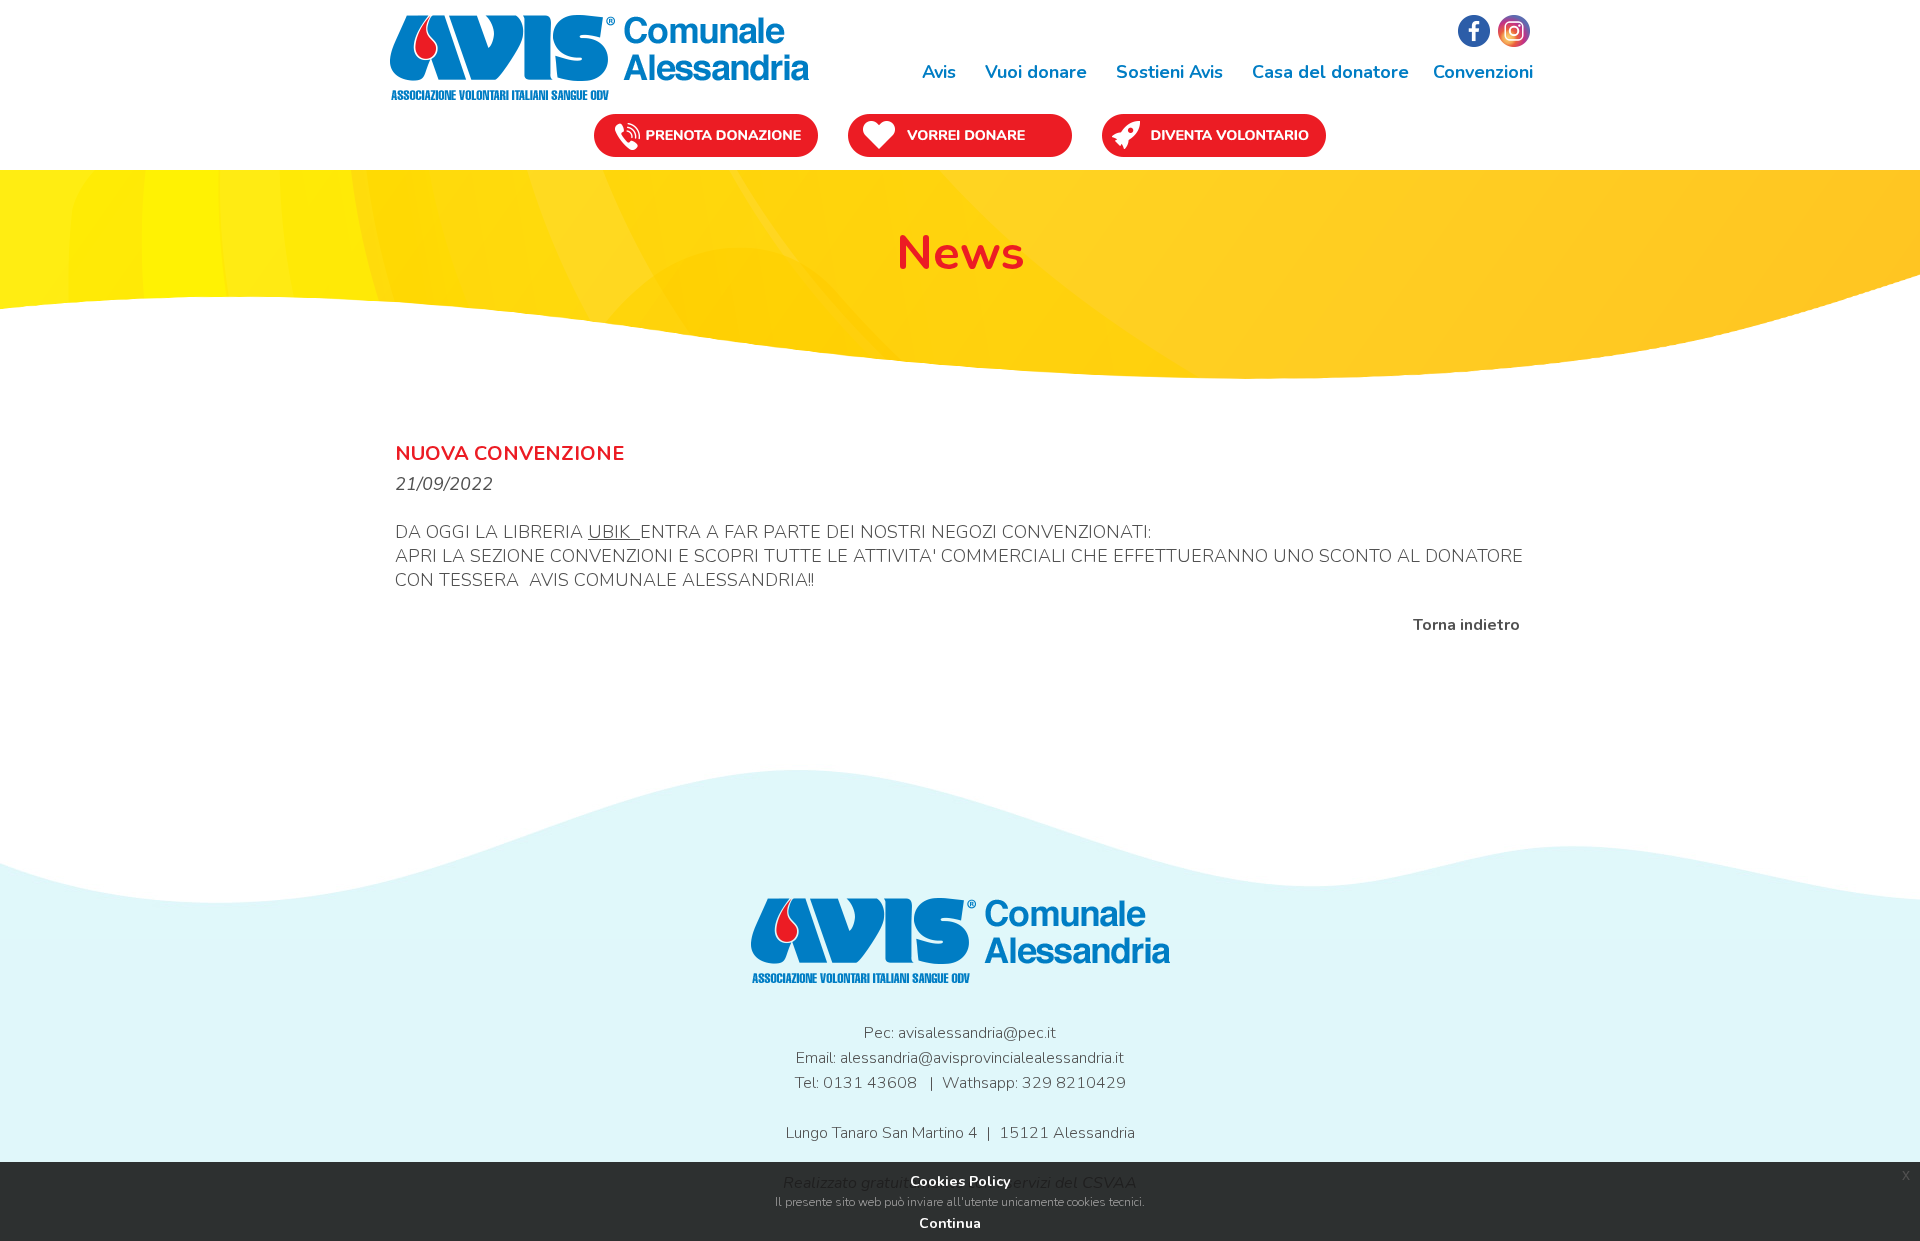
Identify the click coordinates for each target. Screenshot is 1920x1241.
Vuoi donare (1033, 72)
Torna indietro (1466, 625)
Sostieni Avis (1167, 72)
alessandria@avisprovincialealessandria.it (982, 1058)
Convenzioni (1483, 72)
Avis (936, 72)
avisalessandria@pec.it (977, 1033)
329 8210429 (1074, 1083)
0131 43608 (870, 1083)
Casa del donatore (1328, 72)
